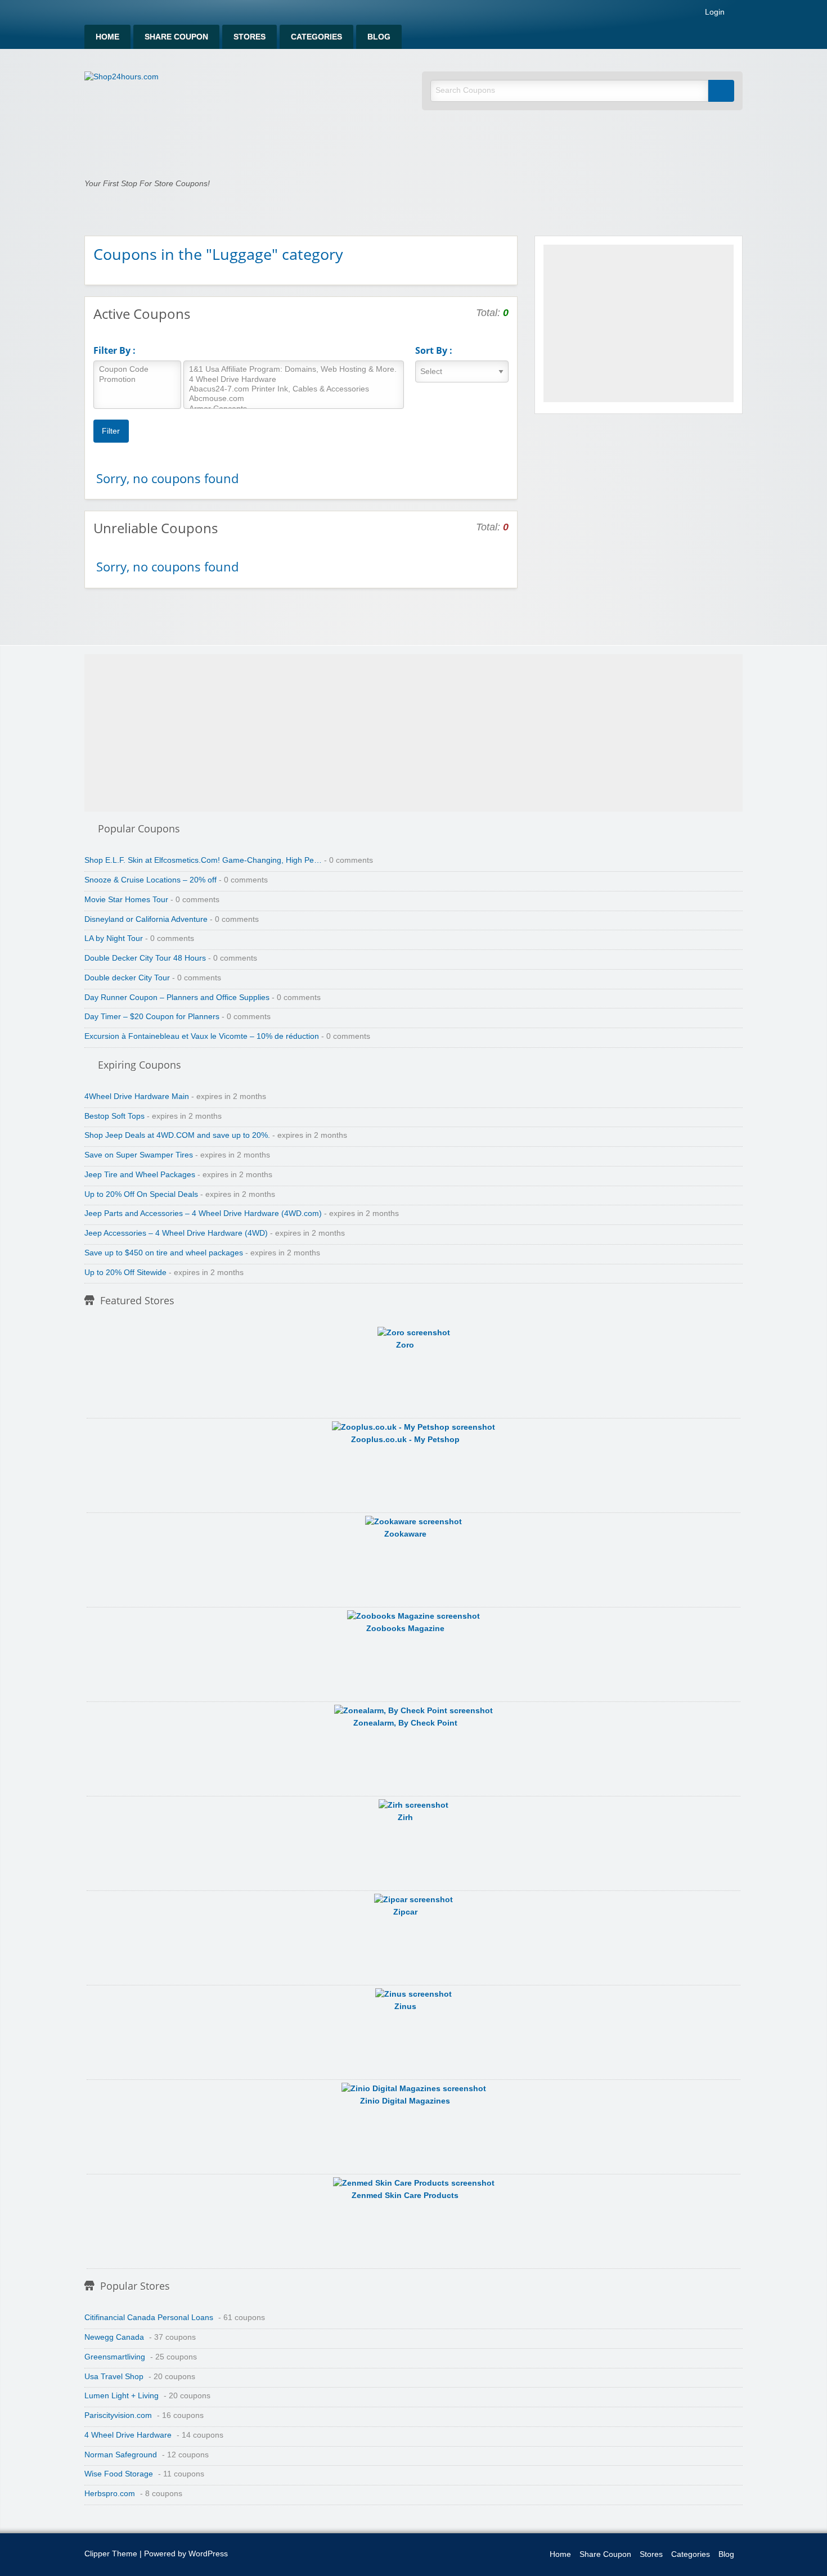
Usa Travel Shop (114, 2377)
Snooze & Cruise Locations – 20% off (150, 880)
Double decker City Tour (127, 978)
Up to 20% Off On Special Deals (141, 1194)
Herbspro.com (110, 2494)
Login (714, 12)
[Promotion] (137, 380)
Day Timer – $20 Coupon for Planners (152, 1017)
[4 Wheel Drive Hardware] (294, 380)
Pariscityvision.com (118, 2415)
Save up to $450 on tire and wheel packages (164, 1253)
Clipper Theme (111, 2554)
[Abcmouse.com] (294, 399)
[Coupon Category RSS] (504, 253)
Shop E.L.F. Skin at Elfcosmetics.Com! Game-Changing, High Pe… (203, 860)
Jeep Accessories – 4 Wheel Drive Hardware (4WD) (176, 1233)
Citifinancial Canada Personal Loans (149, 2318)
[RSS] (739, 14)
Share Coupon (176, 37)
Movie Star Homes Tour (126, 900)
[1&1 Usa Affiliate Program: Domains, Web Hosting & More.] (294, 370)
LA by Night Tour (114, 938)
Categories (316, 37)
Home (107, 37)
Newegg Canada (114, 2337)
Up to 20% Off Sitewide (125, 1273)
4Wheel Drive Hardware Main (137, 1096)
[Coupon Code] (137, 370)
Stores (250, 37)
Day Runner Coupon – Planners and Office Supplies (177, 997)
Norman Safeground (121, 2455)
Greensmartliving (115, 2357)
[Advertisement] (639, 323)
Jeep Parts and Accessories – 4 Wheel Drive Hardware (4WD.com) (203, 1213)
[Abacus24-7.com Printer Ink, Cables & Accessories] (294, 389)
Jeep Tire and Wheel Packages (140, 1175)
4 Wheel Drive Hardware (128, 2435)
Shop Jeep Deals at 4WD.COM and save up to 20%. (177, 1135)
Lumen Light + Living (122, 2396)
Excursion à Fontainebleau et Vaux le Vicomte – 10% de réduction (202, 1036)
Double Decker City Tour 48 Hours (145, 958)
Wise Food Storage (119, 2474)
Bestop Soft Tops (114, 1116)
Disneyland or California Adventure (146, 919)
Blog (379, 37)
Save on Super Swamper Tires (139, 1155)
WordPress (208, 2554)
